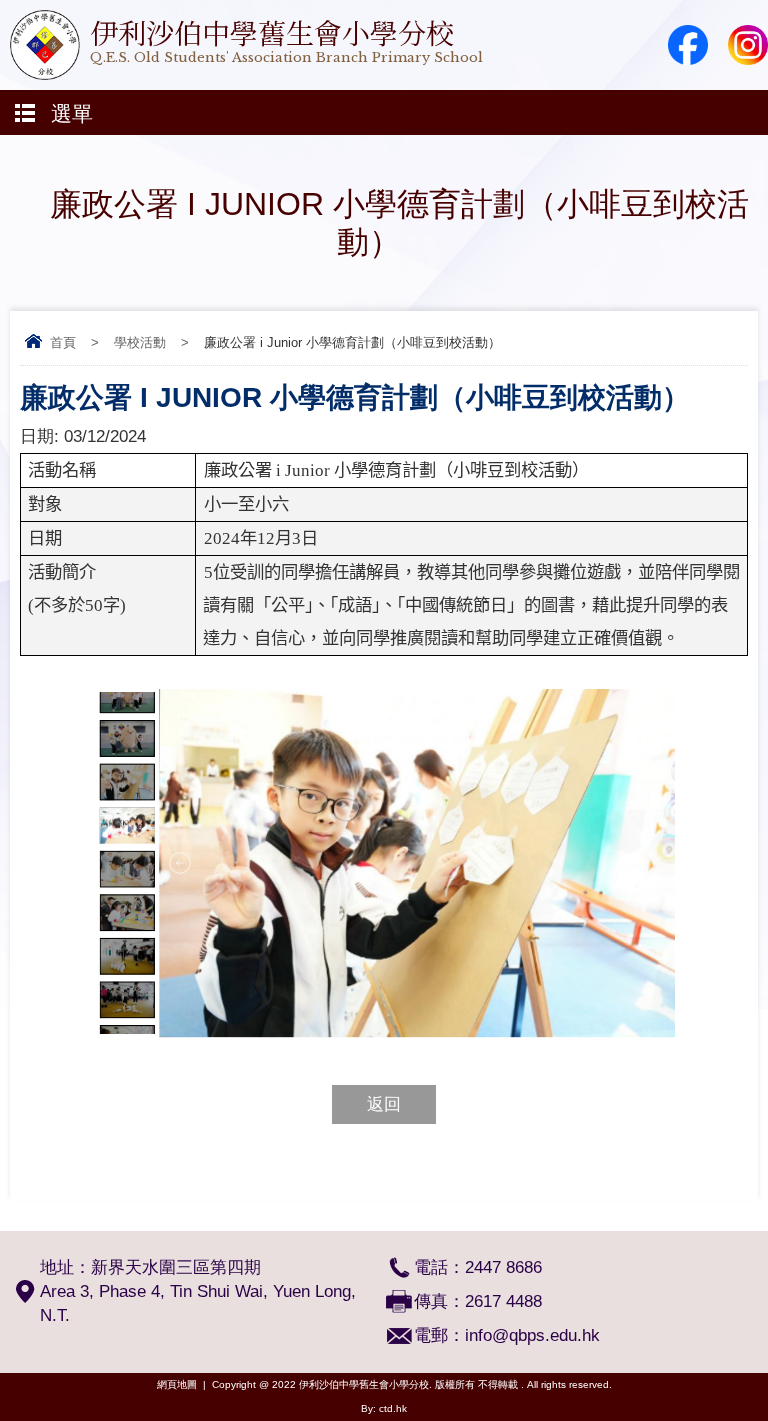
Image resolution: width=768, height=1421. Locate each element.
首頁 (63, 342)
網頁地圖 (177, 1384)
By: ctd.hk (384, 1408)
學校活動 (140, 342)
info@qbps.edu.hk (532, 1335)
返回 (384, 1104)
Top (762, 1376)
